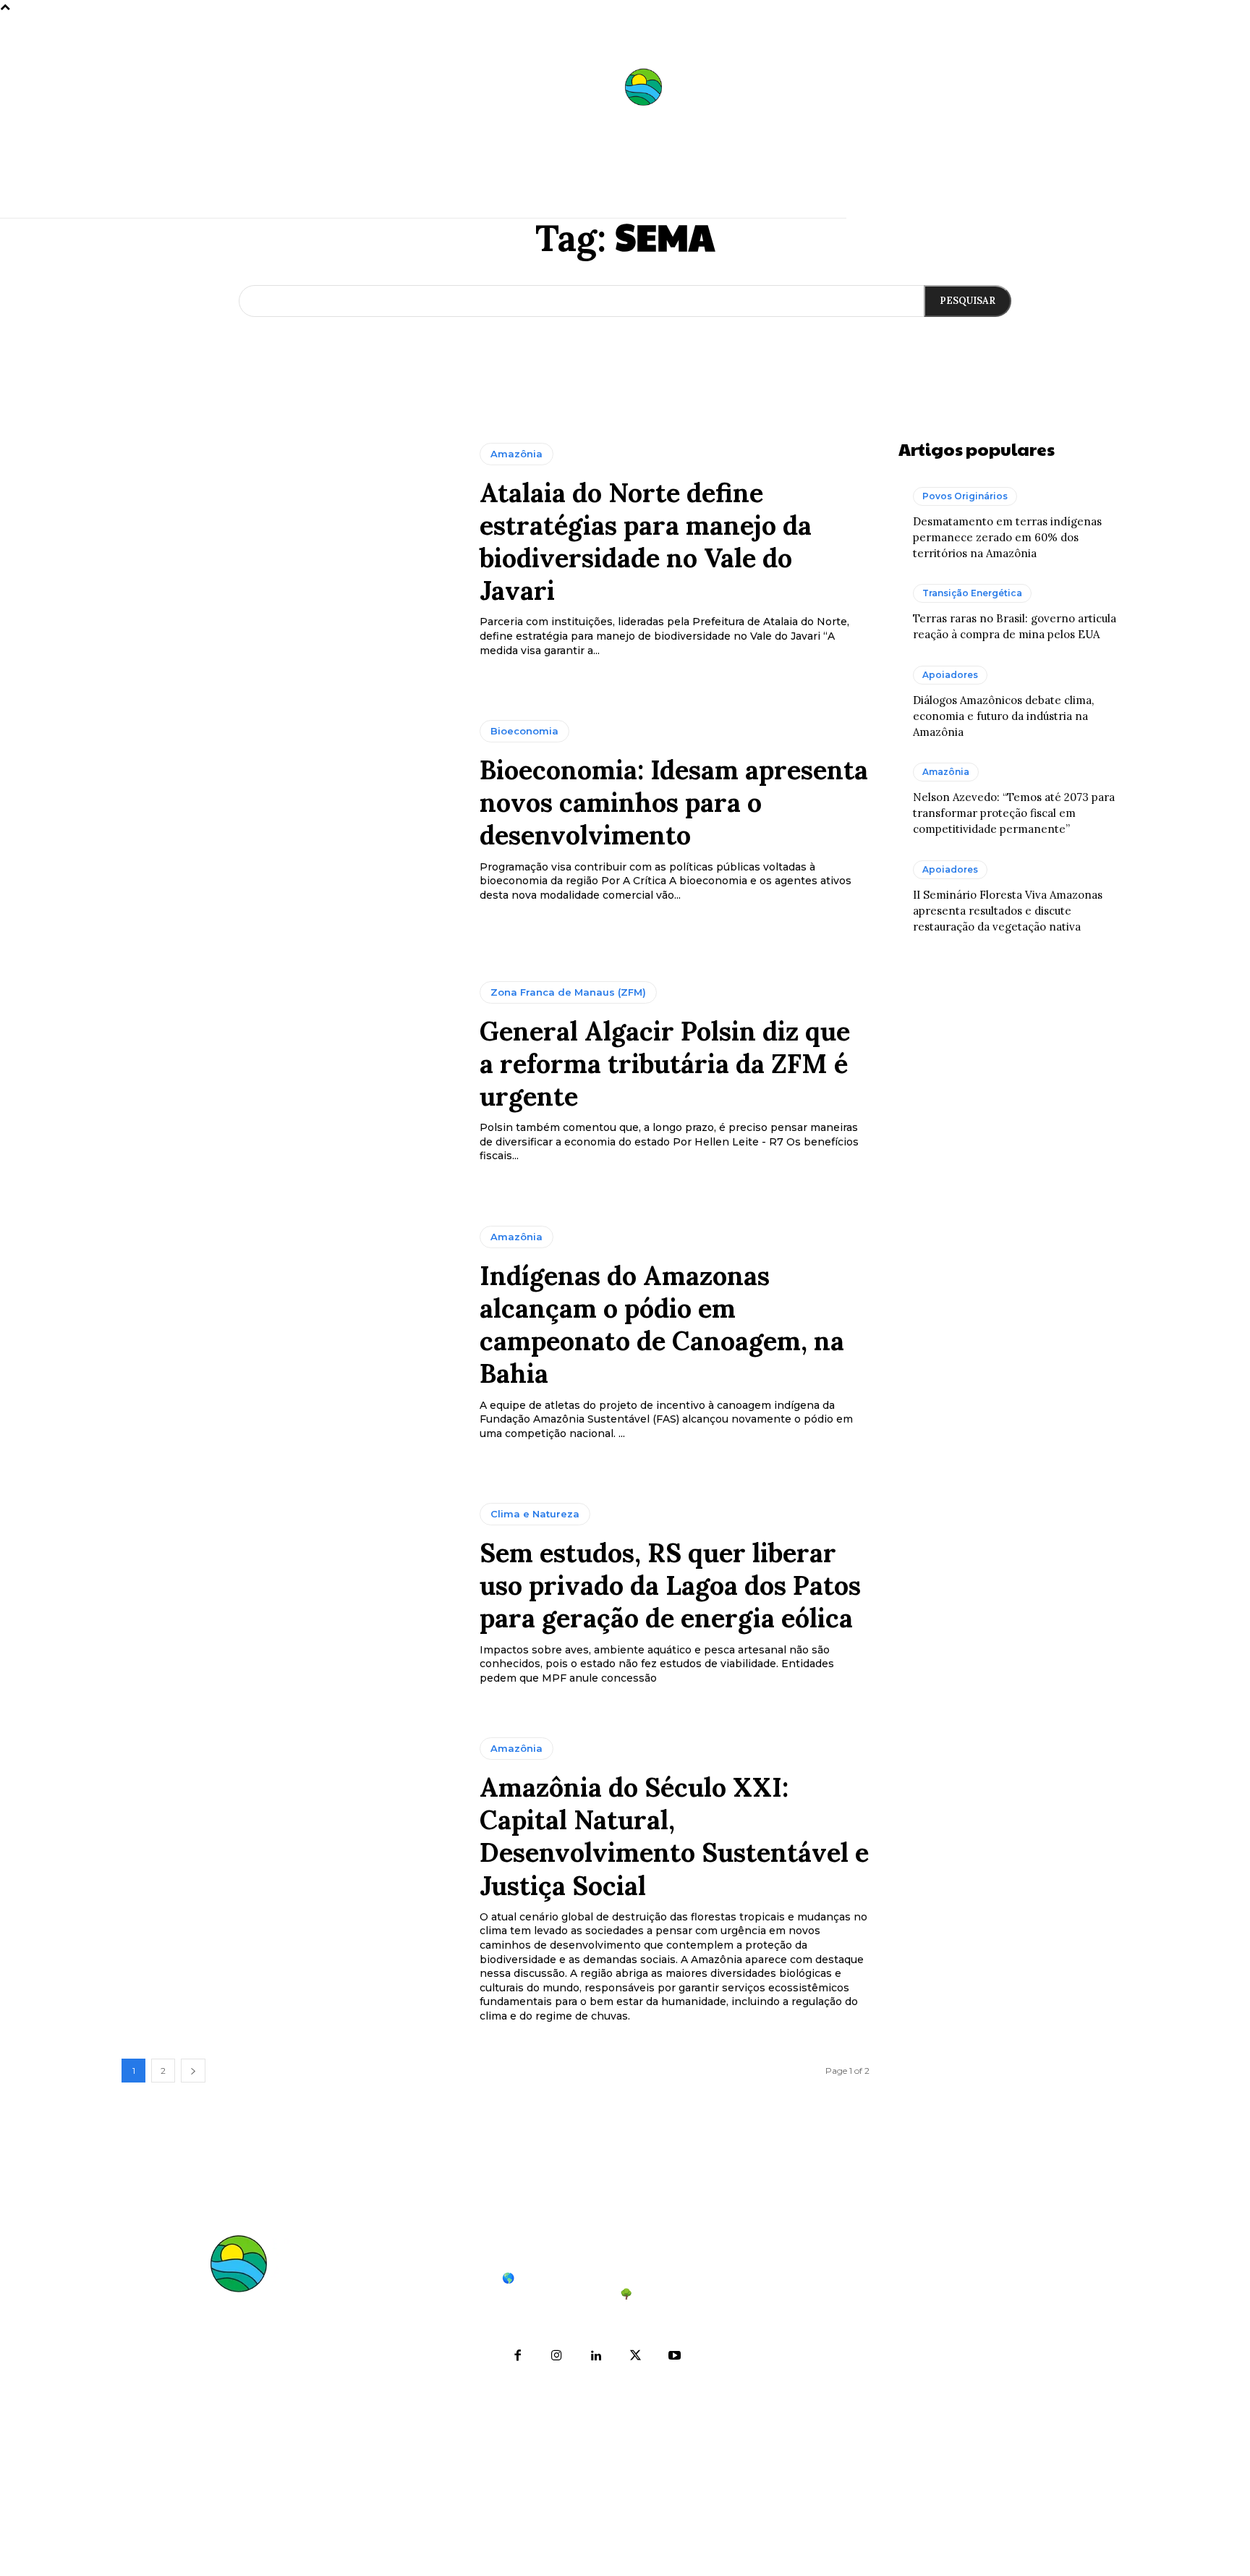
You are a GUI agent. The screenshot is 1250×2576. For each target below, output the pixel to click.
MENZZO (747, 2555)
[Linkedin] (596, 2356)
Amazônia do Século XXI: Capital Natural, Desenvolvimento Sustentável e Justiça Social (674, 1836)
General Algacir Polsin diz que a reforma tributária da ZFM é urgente (665, 1064)
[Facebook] (518, 2356)
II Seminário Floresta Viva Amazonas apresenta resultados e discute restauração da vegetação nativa (1008, 911)
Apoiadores (950, 675)
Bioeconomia (524, 731)
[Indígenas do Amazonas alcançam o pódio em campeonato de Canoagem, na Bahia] (290, 1334)
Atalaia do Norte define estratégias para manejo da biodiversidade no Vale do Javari (646, 542)
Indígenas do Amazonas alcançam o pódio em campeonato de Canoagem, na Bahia (662, 1325)
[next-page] (193, 2071)
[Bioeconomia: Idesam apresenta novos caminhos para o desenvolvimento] (290, 811)
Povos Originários (965, 496)
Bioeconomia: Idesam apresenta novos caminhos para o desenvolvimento (674, 802)
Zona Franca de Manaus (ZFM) (568, 992)
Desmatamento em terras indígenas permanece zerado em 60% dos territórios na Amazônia (1007, 537)
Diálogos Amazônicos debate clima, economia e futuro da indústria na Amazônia (1003, 716)
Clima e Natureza (535, 1514)
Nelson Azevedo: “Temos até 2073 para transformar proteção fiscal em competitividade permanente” (1014, 813)
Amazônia (516, 454)
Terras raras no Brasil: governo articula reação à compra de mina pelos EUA (939, 2374)
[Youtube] (674, 2356)
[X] (635, 2356)
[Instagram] (557, 2356)
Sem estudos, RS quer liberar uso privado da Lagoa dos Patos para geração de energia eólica (670, 1585)
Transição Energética (972, 593)
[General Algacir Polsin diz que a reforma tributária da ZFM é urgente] (290, 1072)
